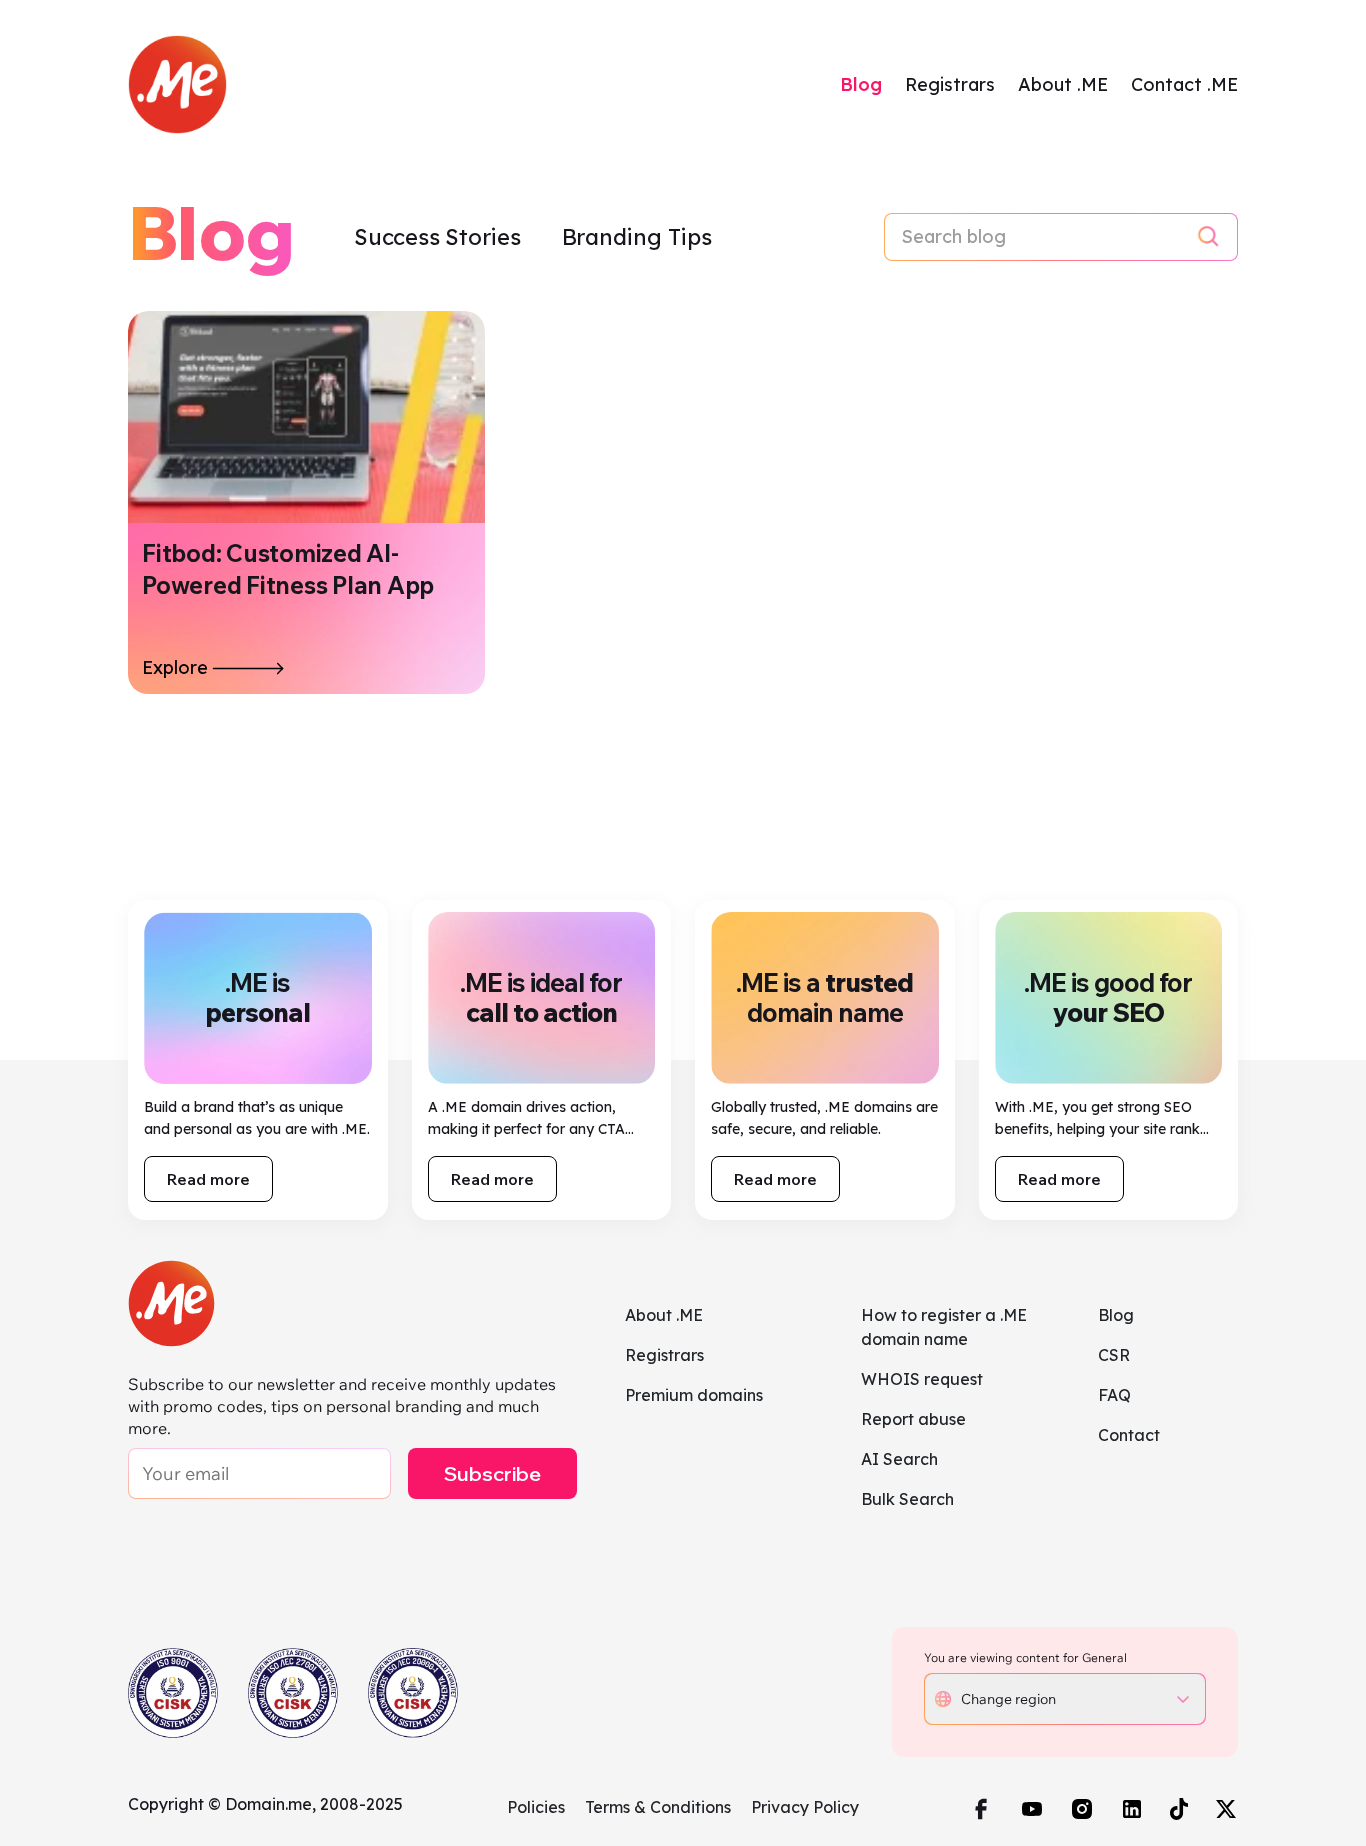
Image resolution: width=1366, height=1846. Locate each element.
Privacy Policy (805, 1807)
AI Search (899, 1459)
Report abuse (913, 1419)
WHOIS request (922, 1379)
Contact (1129, 1435)
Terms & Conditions (658, 1807)
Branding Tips (637, 237)
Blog (861, 84)
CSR (1114, 1355)
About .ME (1063, 84)
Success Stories (440, 237)
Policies (536, 1807)
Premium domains (694, 1395)
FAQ (1114, 1395)
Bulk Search (907, 1499)
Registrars (950, 84)
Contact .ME (1184, 84)
